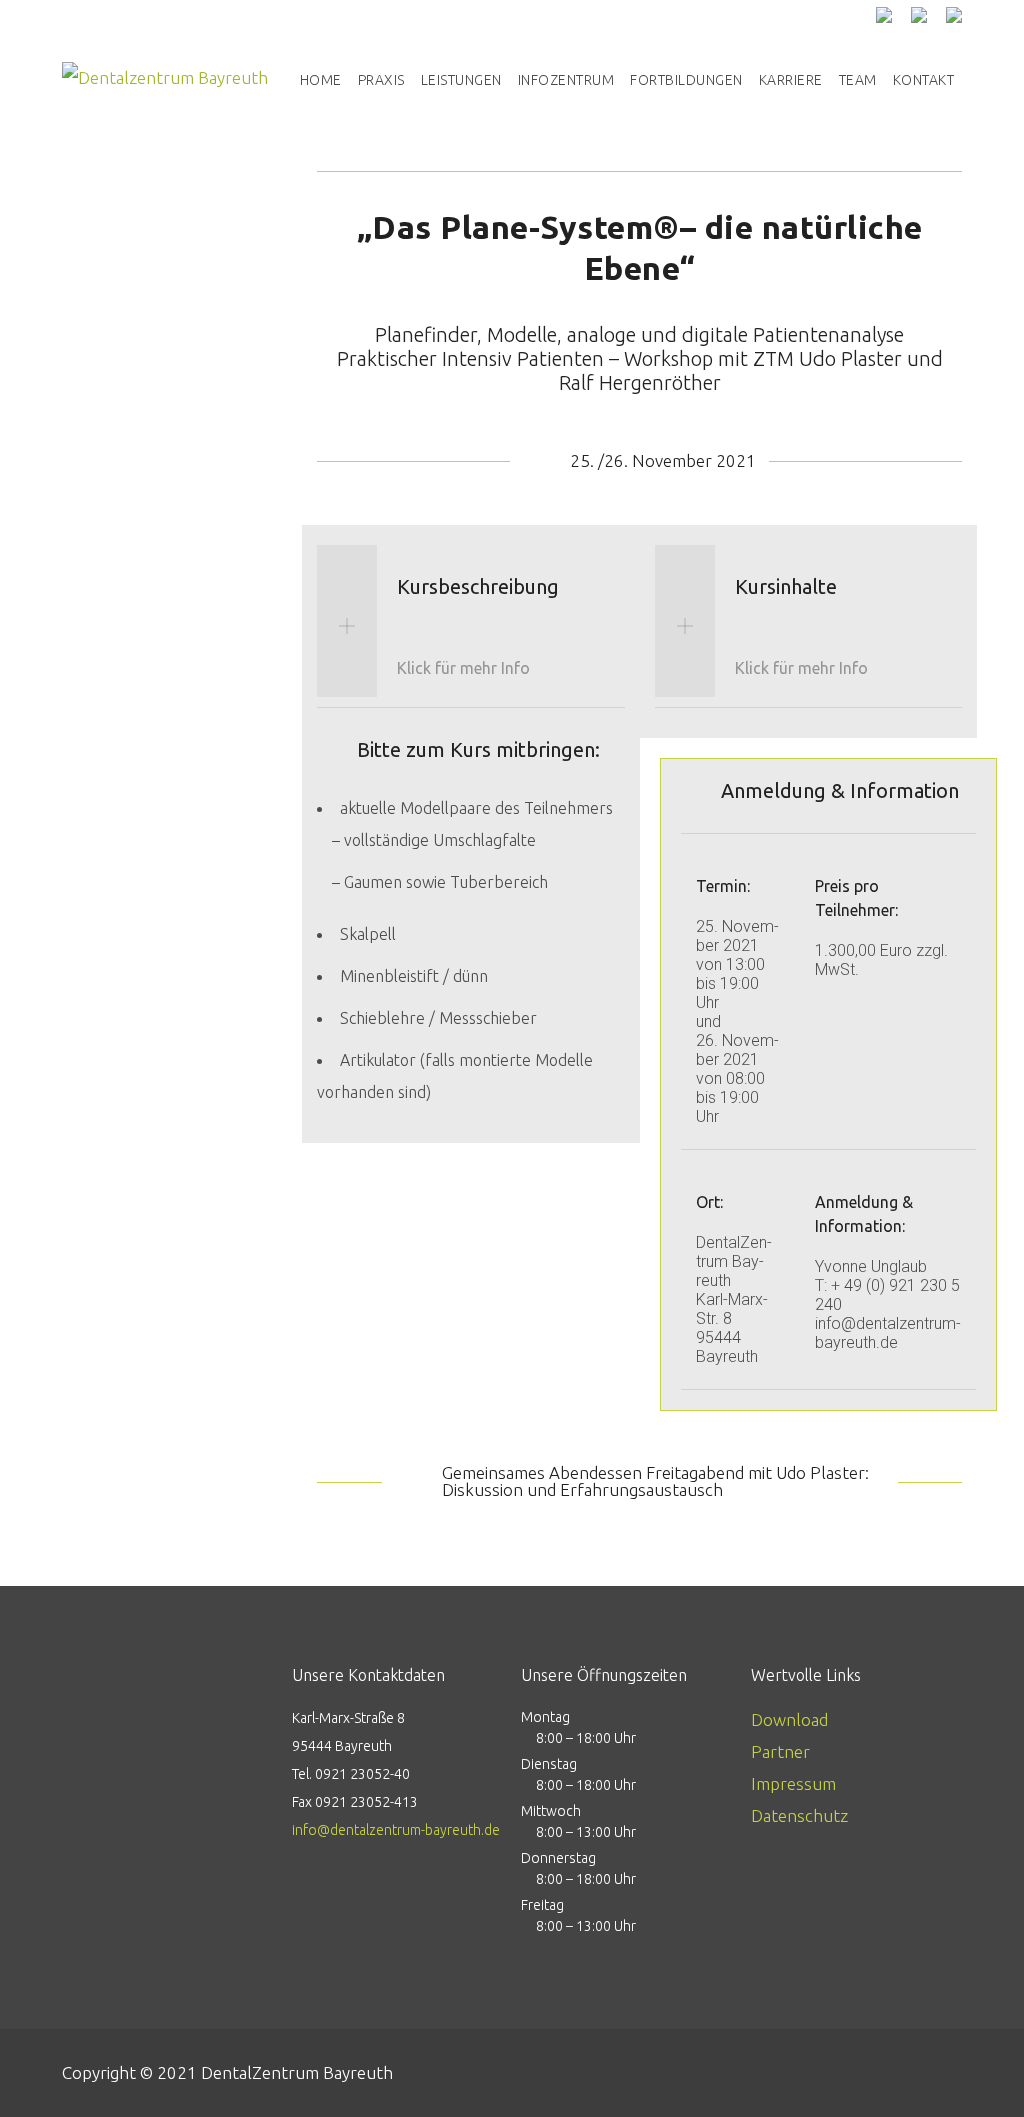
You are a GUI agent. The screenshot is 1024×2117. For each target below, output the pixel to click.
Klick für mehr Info (463, 668)
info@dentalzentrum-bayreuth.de (396, 1830)
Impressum (793, 1783)
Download (789, 1719)
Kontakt (924, 80)
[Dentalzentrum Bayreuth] (165, 80)
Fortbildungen (686, 80)
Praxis (381, 80)
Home (321, 80)
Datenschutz (799, 1815)
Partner (780, 1751)
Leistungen (461, 80)
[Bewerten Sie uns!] (926, 15)
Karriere (791, 80)
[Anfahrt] (954, 15)
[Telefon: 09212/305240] (891, 15)
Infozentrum (566, 80)
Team (858, 80)
